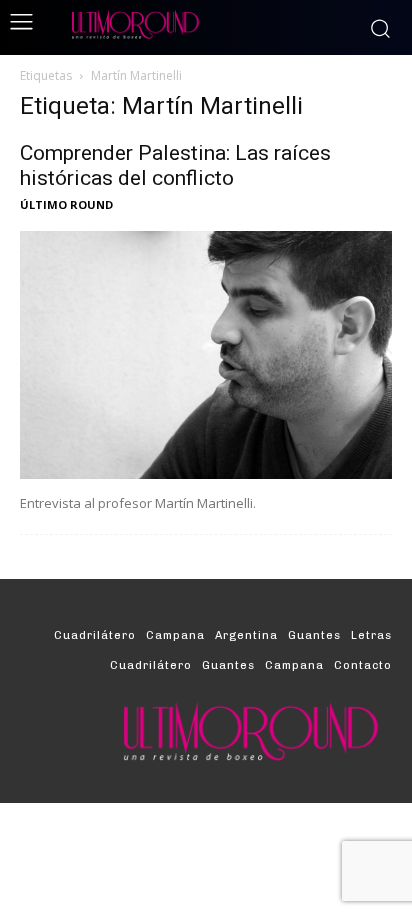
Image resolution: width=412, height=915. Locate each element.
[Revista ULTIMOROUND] (206, 24)
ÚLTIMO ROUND (66, 204)
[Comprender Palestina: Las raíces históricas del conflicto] (206, 355)
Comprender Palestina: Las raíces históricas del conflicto (175, 165)
